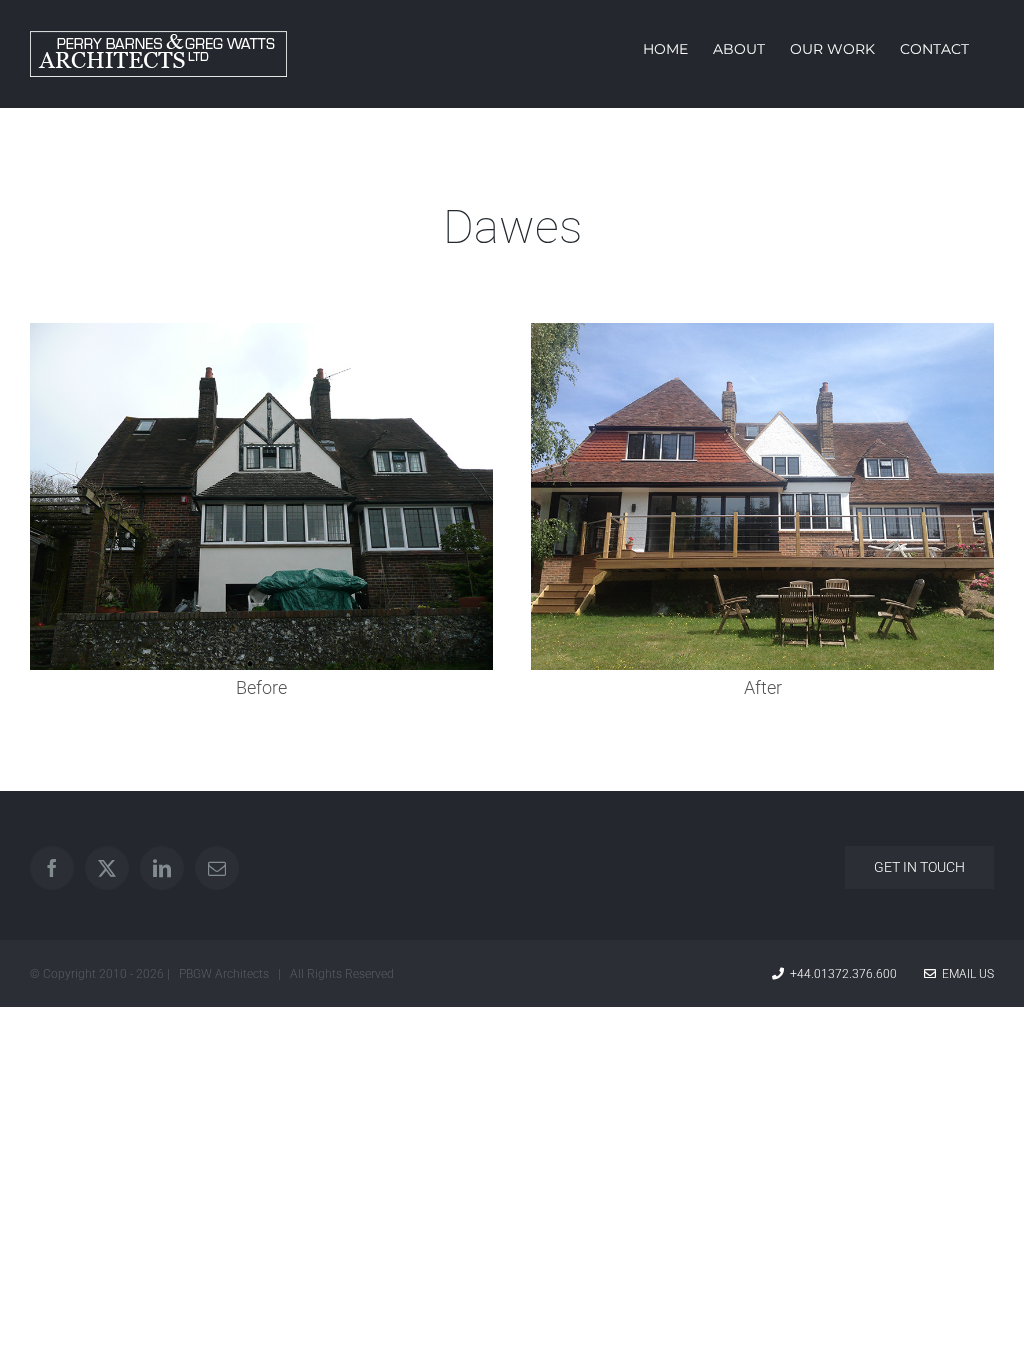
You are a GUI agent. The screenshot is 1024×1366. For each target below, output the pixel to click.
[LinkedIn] (162, 868)
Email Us (965, 974)
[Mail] (217, 868)
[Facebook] (52, 868)
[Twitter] (107, 868)
